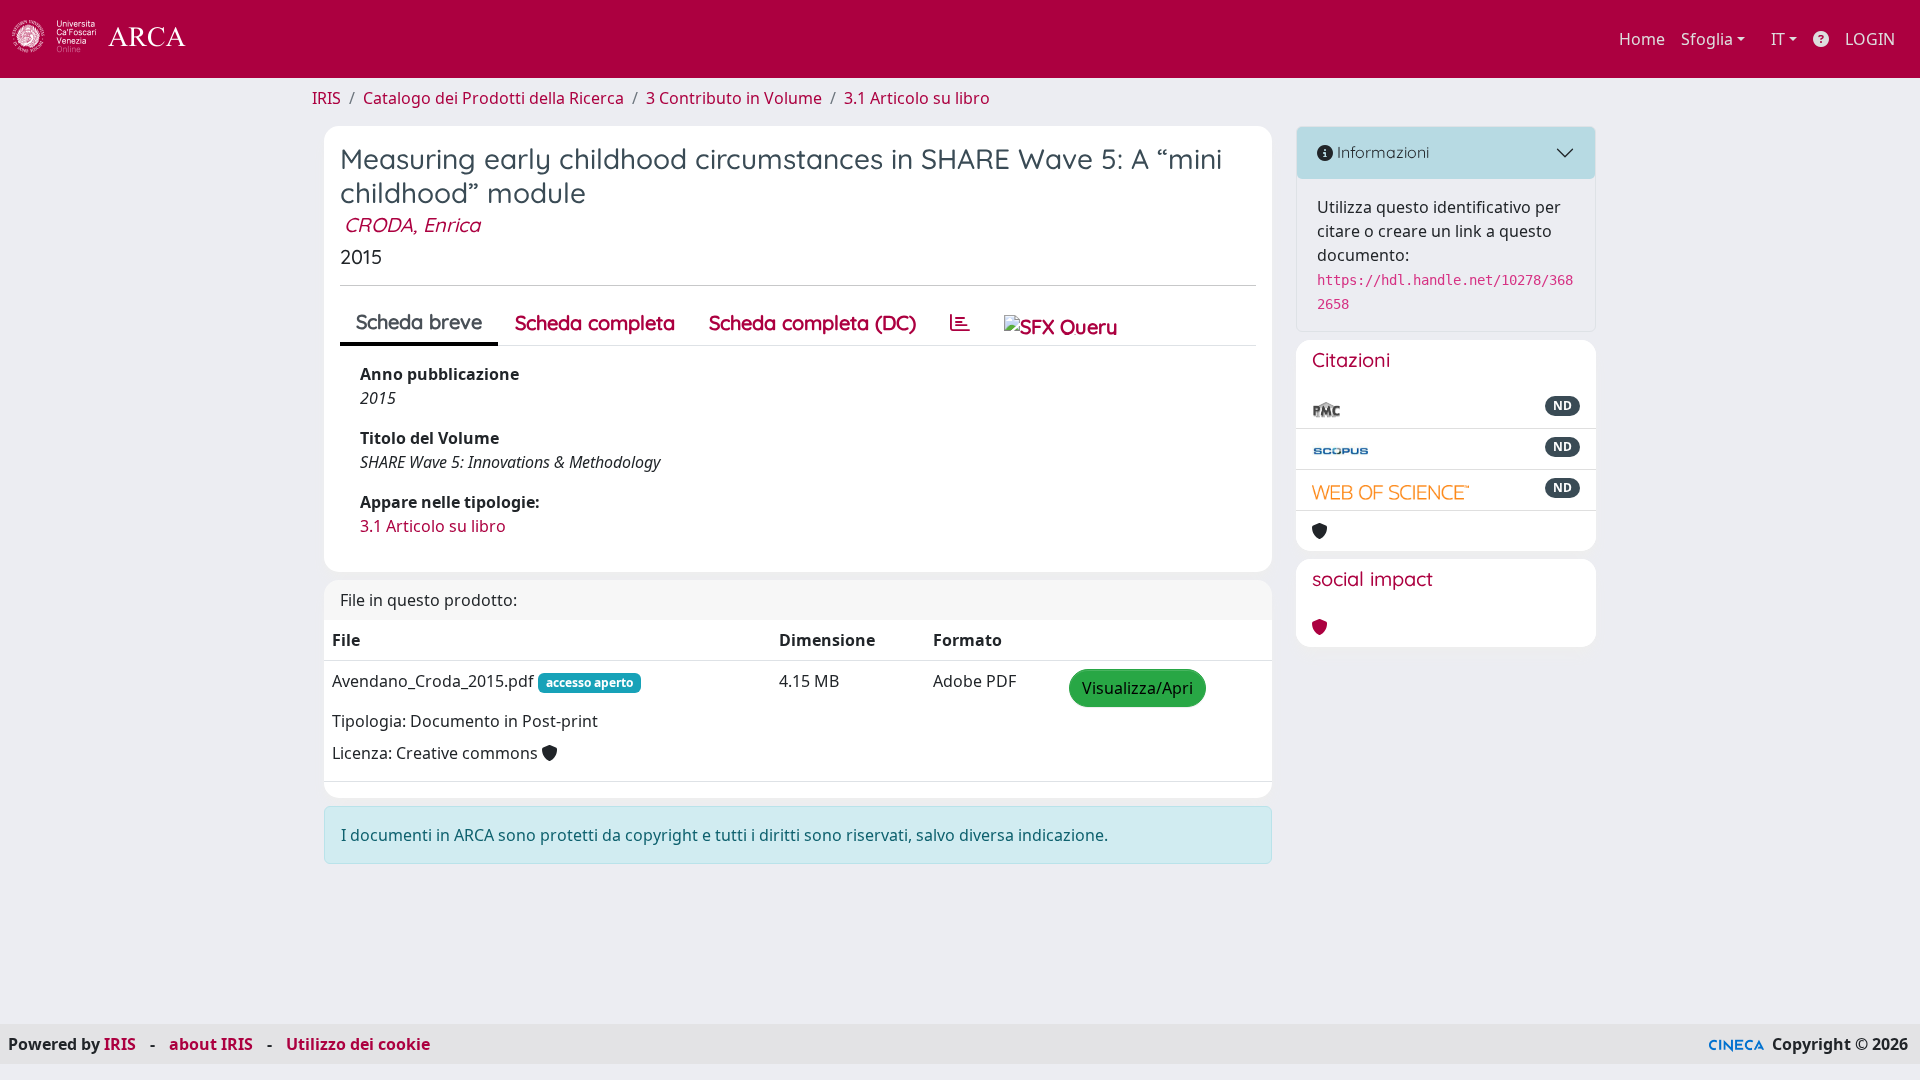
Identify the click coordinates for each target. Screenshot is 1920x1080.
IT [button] (1778, 39)
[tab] (960, 323)
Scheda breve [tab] (419, 321)
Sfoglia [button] (1707, 39)
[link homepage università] (240, 39)
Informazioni (1381, 152)
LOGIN (1870, 39)
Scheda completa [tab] (595, 322)
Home (1642, 39)
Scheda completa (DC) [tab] (812, 322)
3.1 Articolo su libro (917, 98)
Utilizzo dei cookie (358, 1044)
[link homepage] (110, 39)
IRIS (326, 98)
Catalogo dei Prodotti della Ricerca (493, 98)
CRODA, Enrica (412, 224)
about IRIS (211, 1044)
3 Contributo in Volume (734, 98)
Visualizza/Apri (1137, 688)
